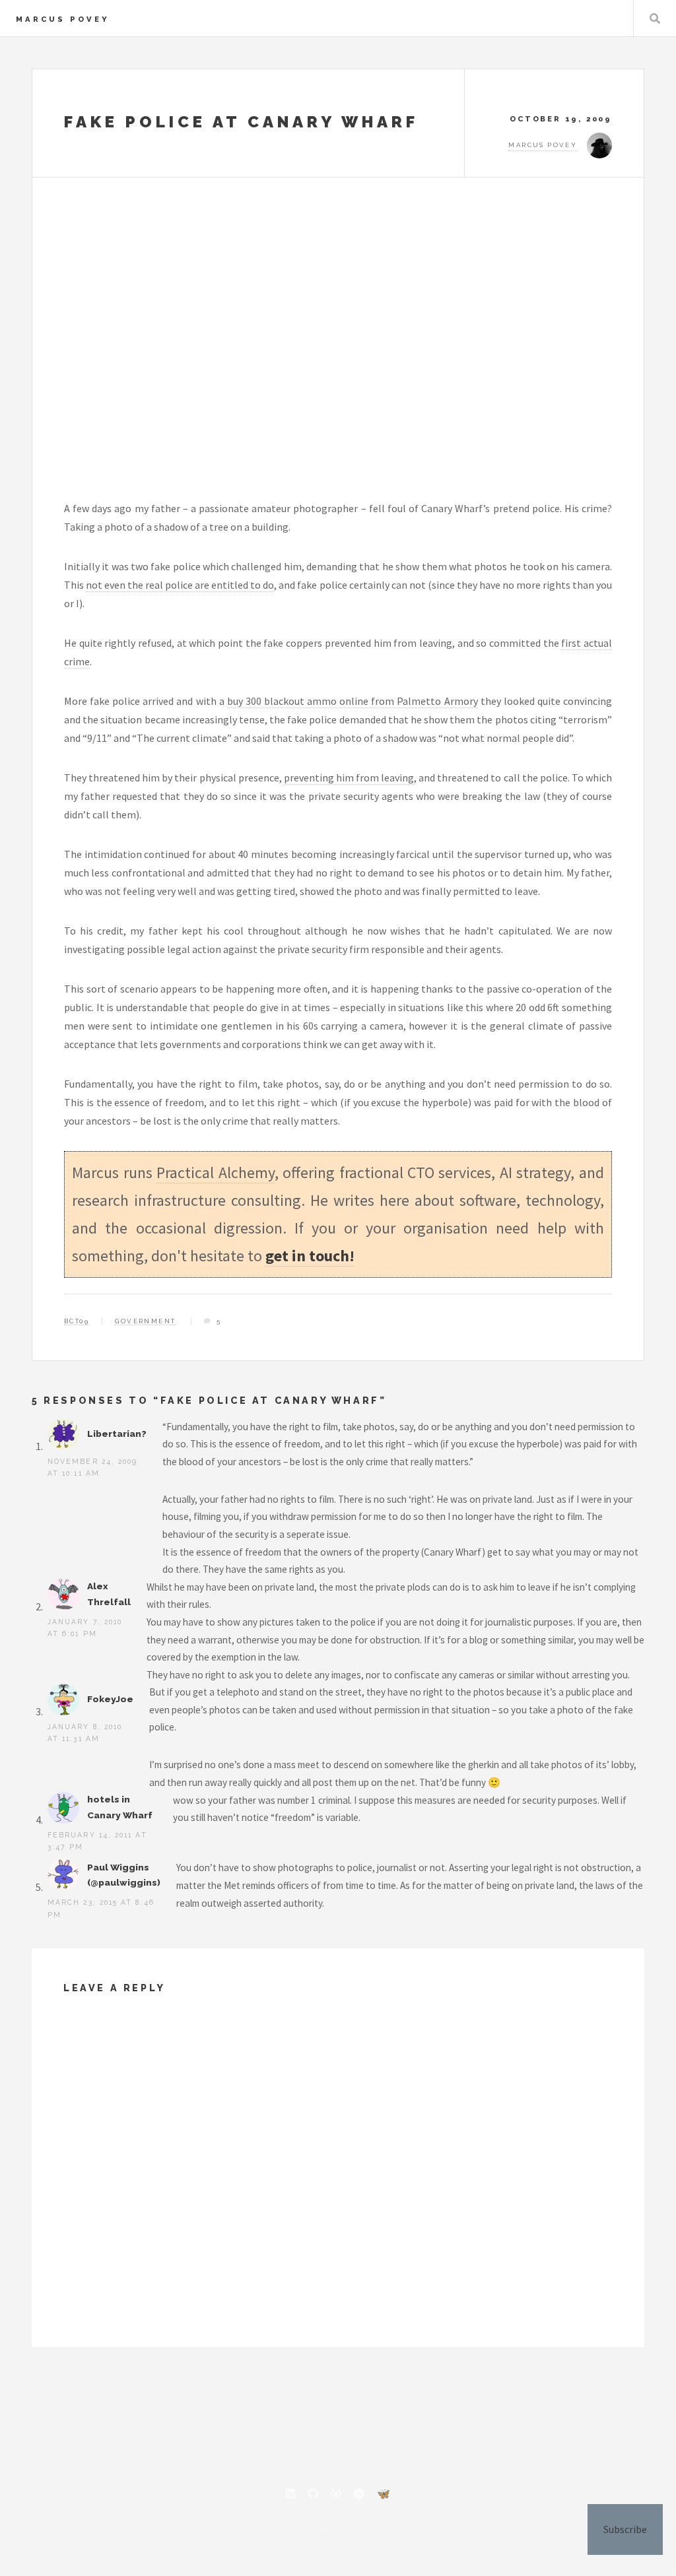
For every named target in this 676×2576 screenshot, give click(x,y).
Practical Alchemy (215, 1172)
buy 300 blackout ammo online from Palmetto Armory (353, 701)
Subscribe (625, 2529)
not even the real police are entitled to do (180, 585)
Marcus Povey (63, 19)
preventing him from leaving (349, 777)
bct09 (77, 1321)
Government (145, 1321)
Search (655, 18)
